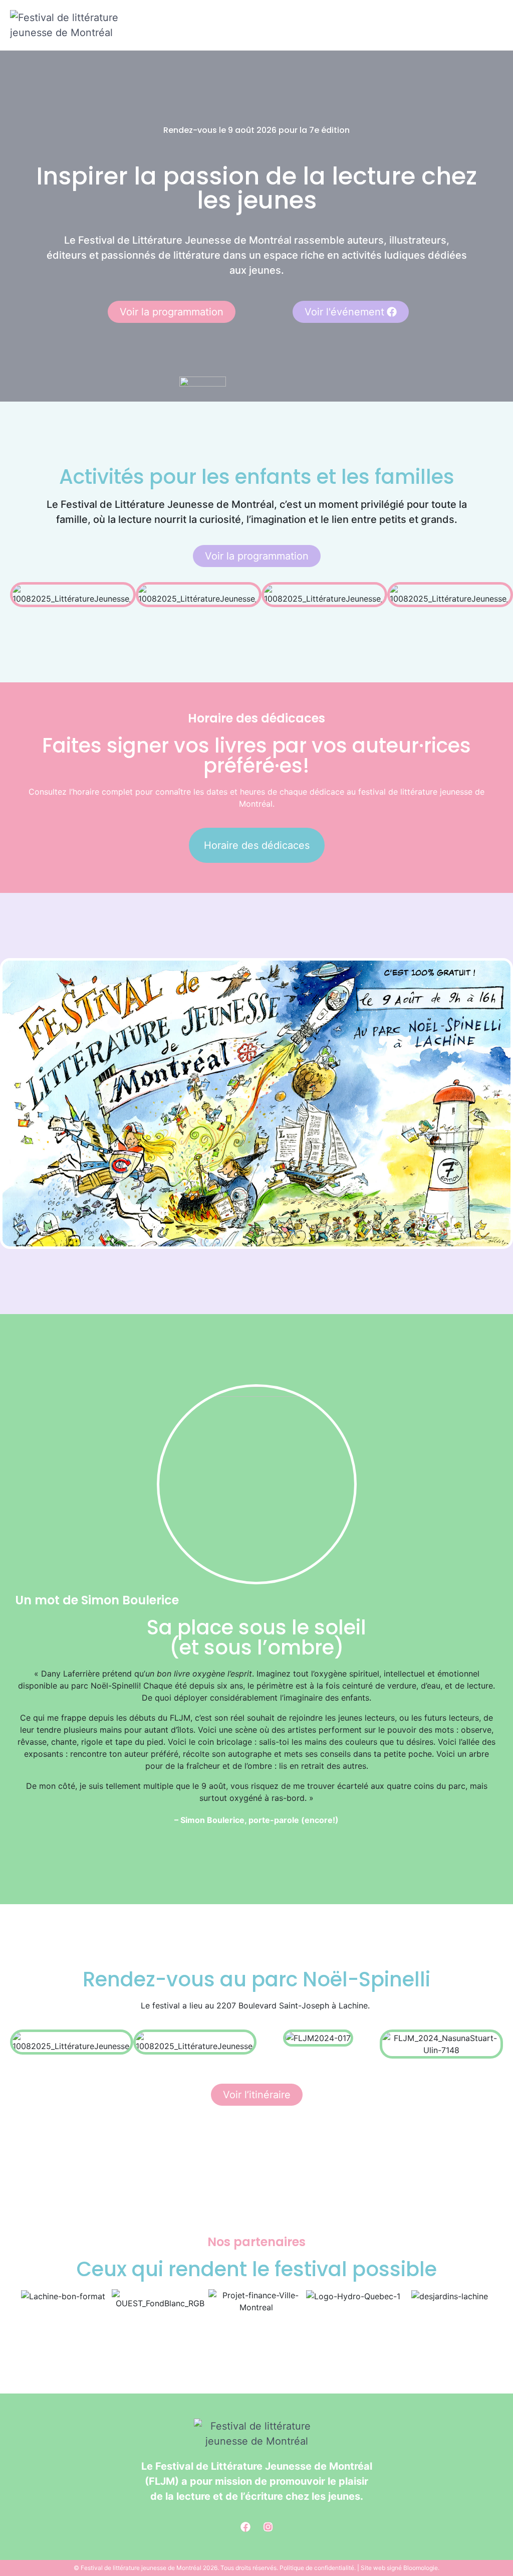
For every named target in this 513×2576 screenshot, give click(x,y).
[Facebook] (245, 2527)
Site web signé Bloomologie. (400, 2568)
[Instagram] (268, 2527)
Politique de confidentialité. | (320, 2568)
